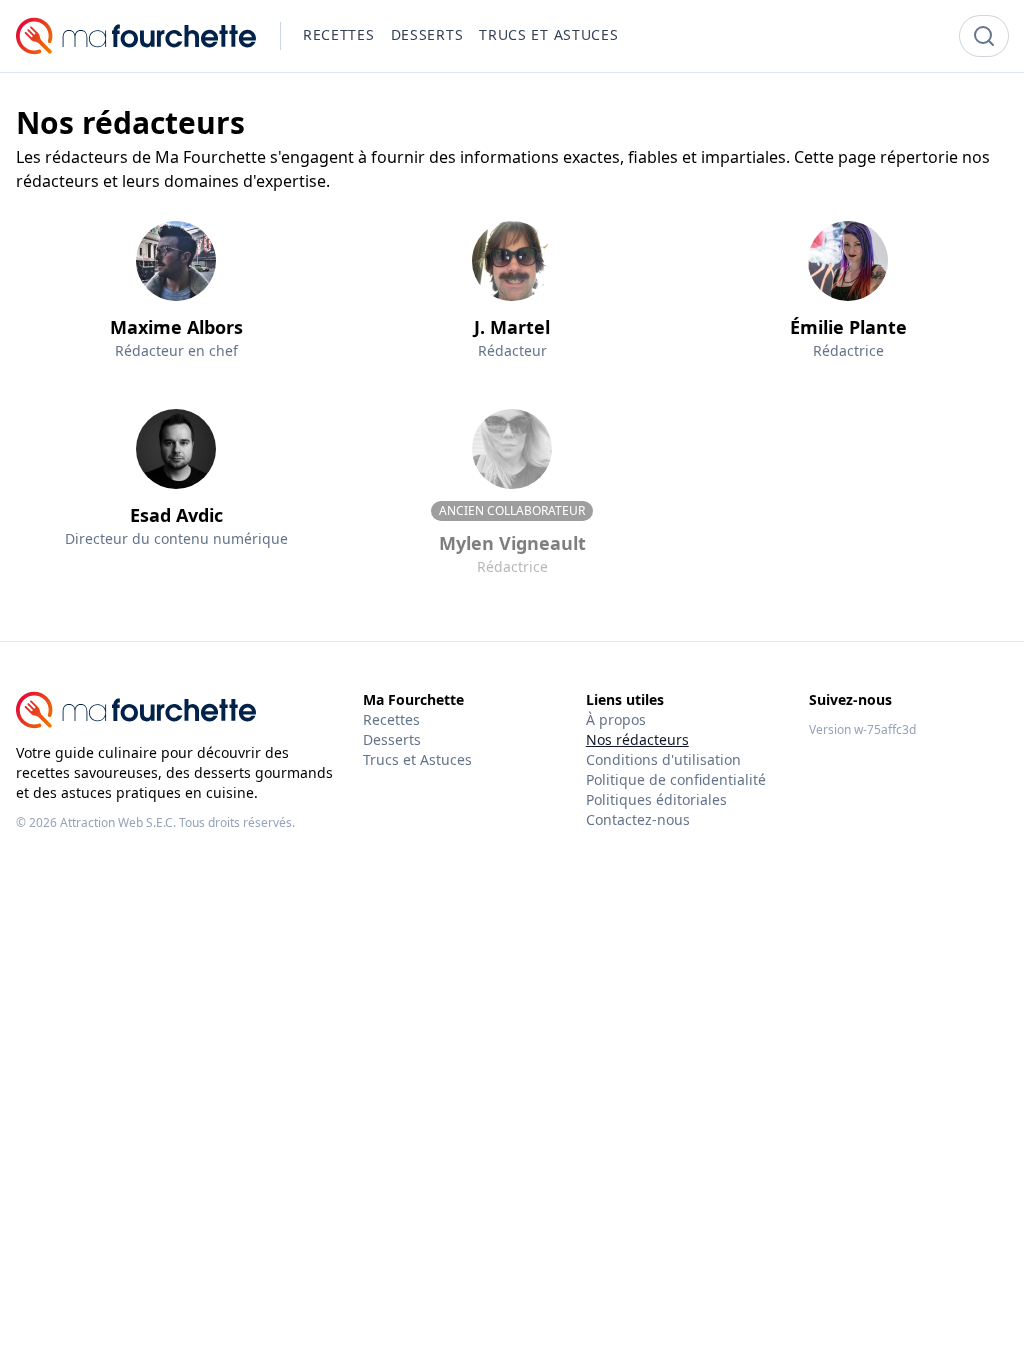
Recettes (391, 719)
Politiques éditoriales (656, 799)
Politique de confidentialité (676, 779)
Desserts (392, 739)
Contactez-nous (638, 819)
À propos (616, 719)
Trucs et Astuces (417, 759)
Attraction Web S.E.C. (118, 822)
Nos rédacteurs (637, 739)
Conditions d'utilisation (663, 759)
